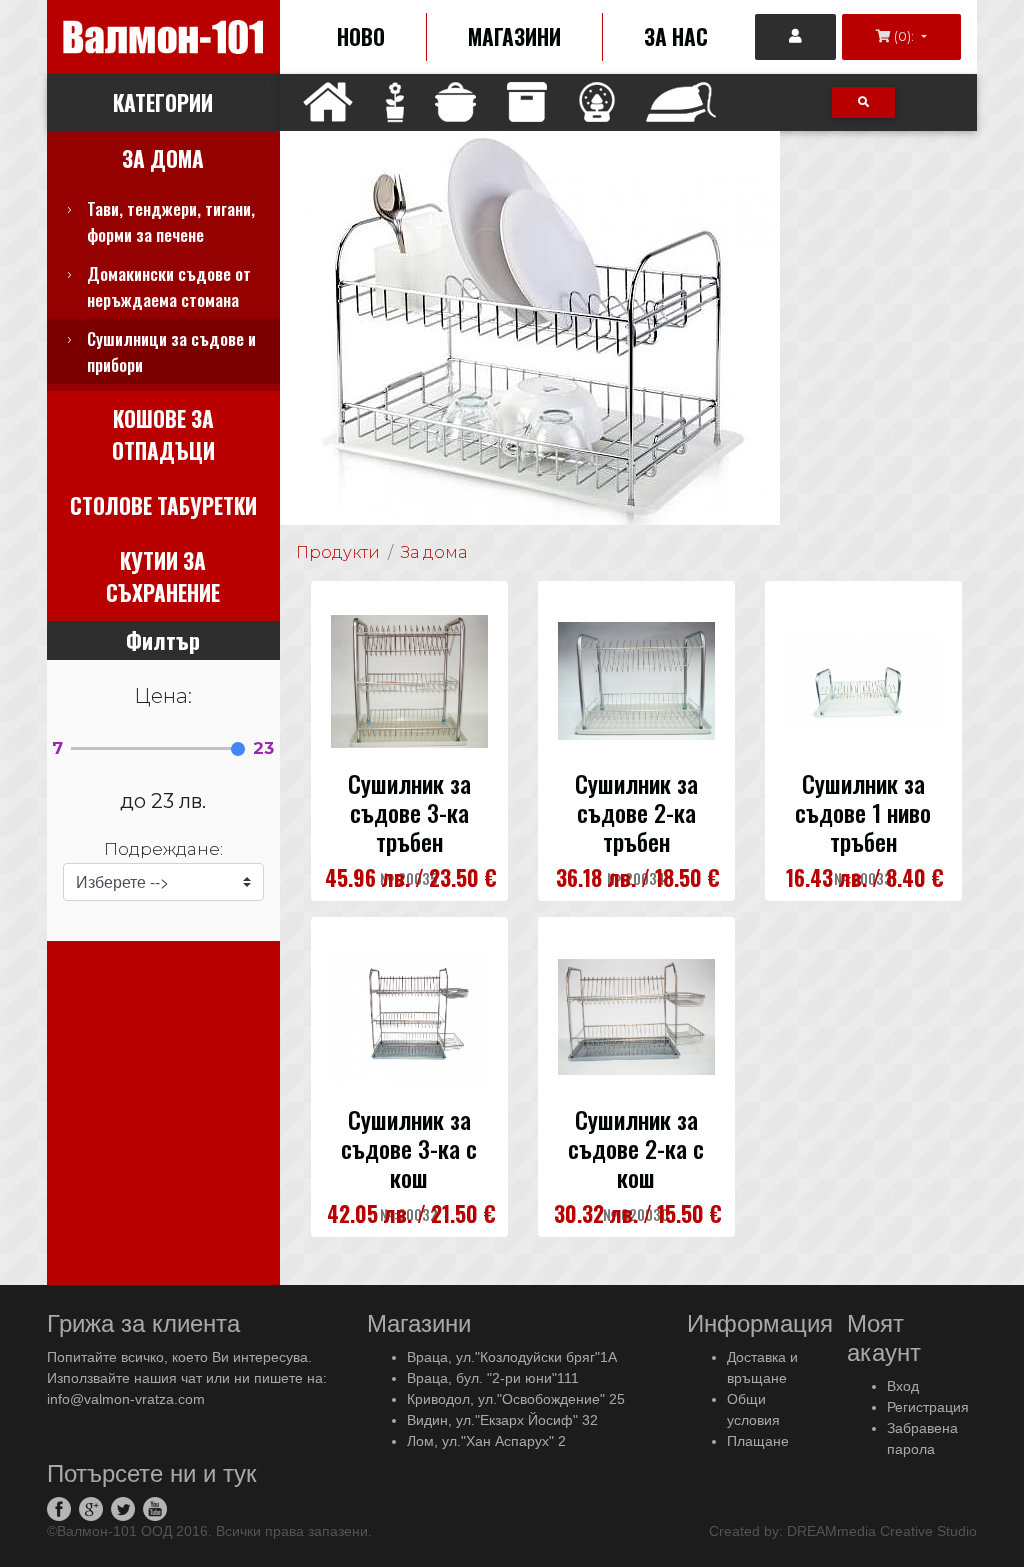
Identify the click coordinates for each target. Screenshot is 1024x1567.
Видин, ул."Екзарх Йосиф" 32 (502, 1420)
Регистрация (928, 1407)
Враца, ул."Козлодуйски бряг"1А (512, 1357)
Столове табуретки (163, 505)
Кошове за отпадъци (163, 434)
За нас (676, 36)
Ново (361, 36)
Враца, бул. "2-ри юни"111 (493, 1378)
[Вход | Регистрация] (795, 37)
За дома (163, 158)
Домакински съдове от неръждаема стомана (169, 286)
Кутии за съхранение (163, 576)
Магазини (514, 36)
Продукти (338, 552)
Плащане (758, 1441)
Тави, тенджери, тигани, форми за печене (171, 221)
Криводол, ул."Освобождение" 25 (516, 1399)
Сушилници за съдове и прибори (171, 351)
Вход (903, 1386)
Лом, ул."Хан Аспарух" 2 (486, 1441)
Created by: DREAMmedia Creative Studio (843, 1531)
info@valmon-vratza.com (126, 1399)
